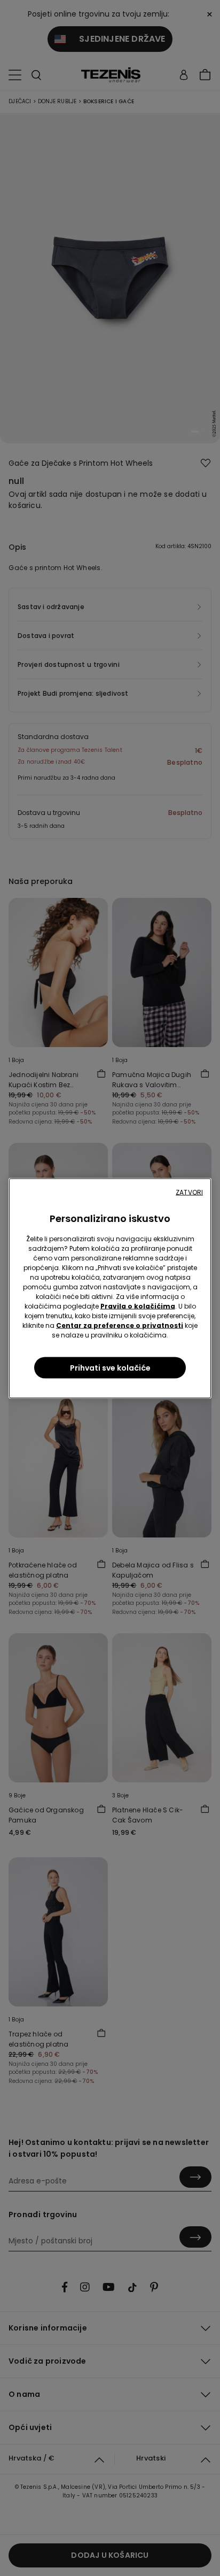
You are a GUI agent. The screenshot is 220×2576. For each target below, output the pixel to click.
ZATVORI (189, 1192)
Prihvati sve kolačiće (110, 1367)
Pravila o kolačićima (138, 1306)
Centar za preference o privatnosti (120, 1325)
